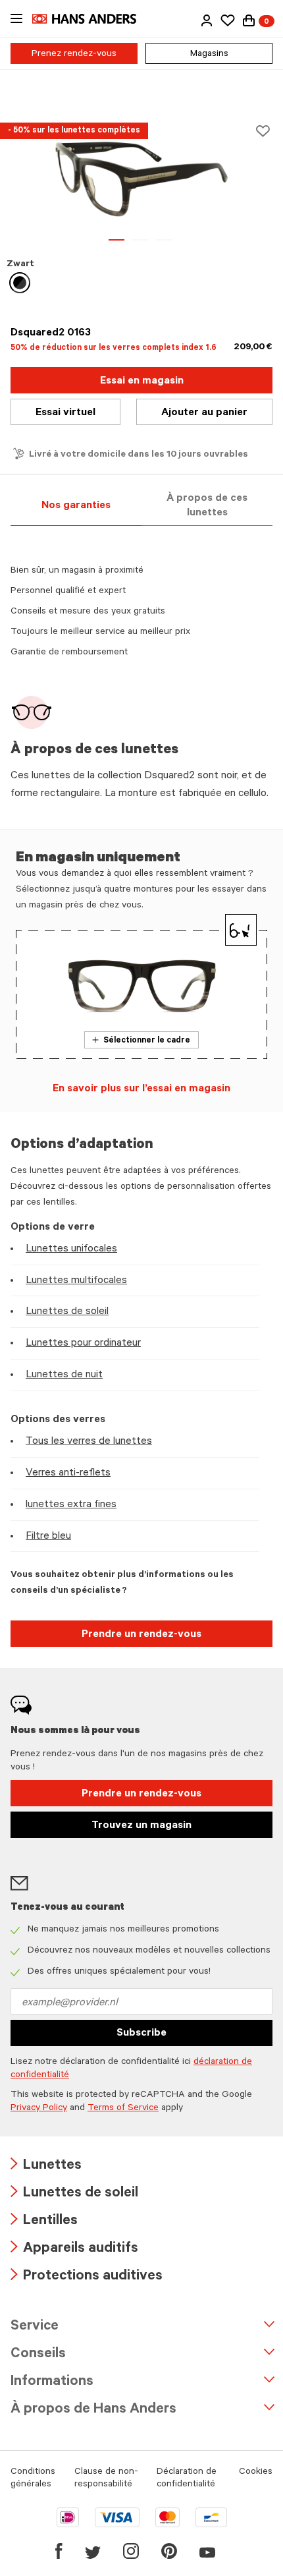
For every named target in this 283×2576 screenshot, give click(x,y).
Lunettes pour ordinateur (83, 1344)
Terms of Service (123, 2109)
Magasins (209, 55)
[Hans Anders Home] (91, 19)
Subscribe (141, 2034)
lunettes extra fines (71, 1505)
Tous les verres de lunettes (89, 1442)
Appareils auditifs (74, 2249)
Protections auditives (87, 2277)
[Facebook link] (59, 2551)
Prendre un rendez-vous (141, 1635)
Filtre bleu (48, 1537)
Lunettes (46, 2166)
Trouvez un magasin (141, 1826)
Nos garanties (76, 506)
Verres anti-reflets (68, 1474)
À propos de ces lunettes (207, 506)
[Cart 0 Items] (249, 20)
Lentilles (44, 2222)
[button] (207, 20)
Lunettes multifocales (76, 1281)
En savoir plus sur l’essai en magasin (141, 1089)
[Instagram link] (131, 2551)
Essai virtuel (65, 413)
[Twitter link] (93, 2551)
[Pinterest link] (169, 2551)
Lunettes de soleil (67, 1312)
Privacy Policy (39, 2109)
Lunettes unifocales (71, 1249)
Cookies (256, 2473)
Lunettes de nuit (64, 1375)
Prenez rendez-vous (74, 55)
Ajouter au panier (204, 413)
